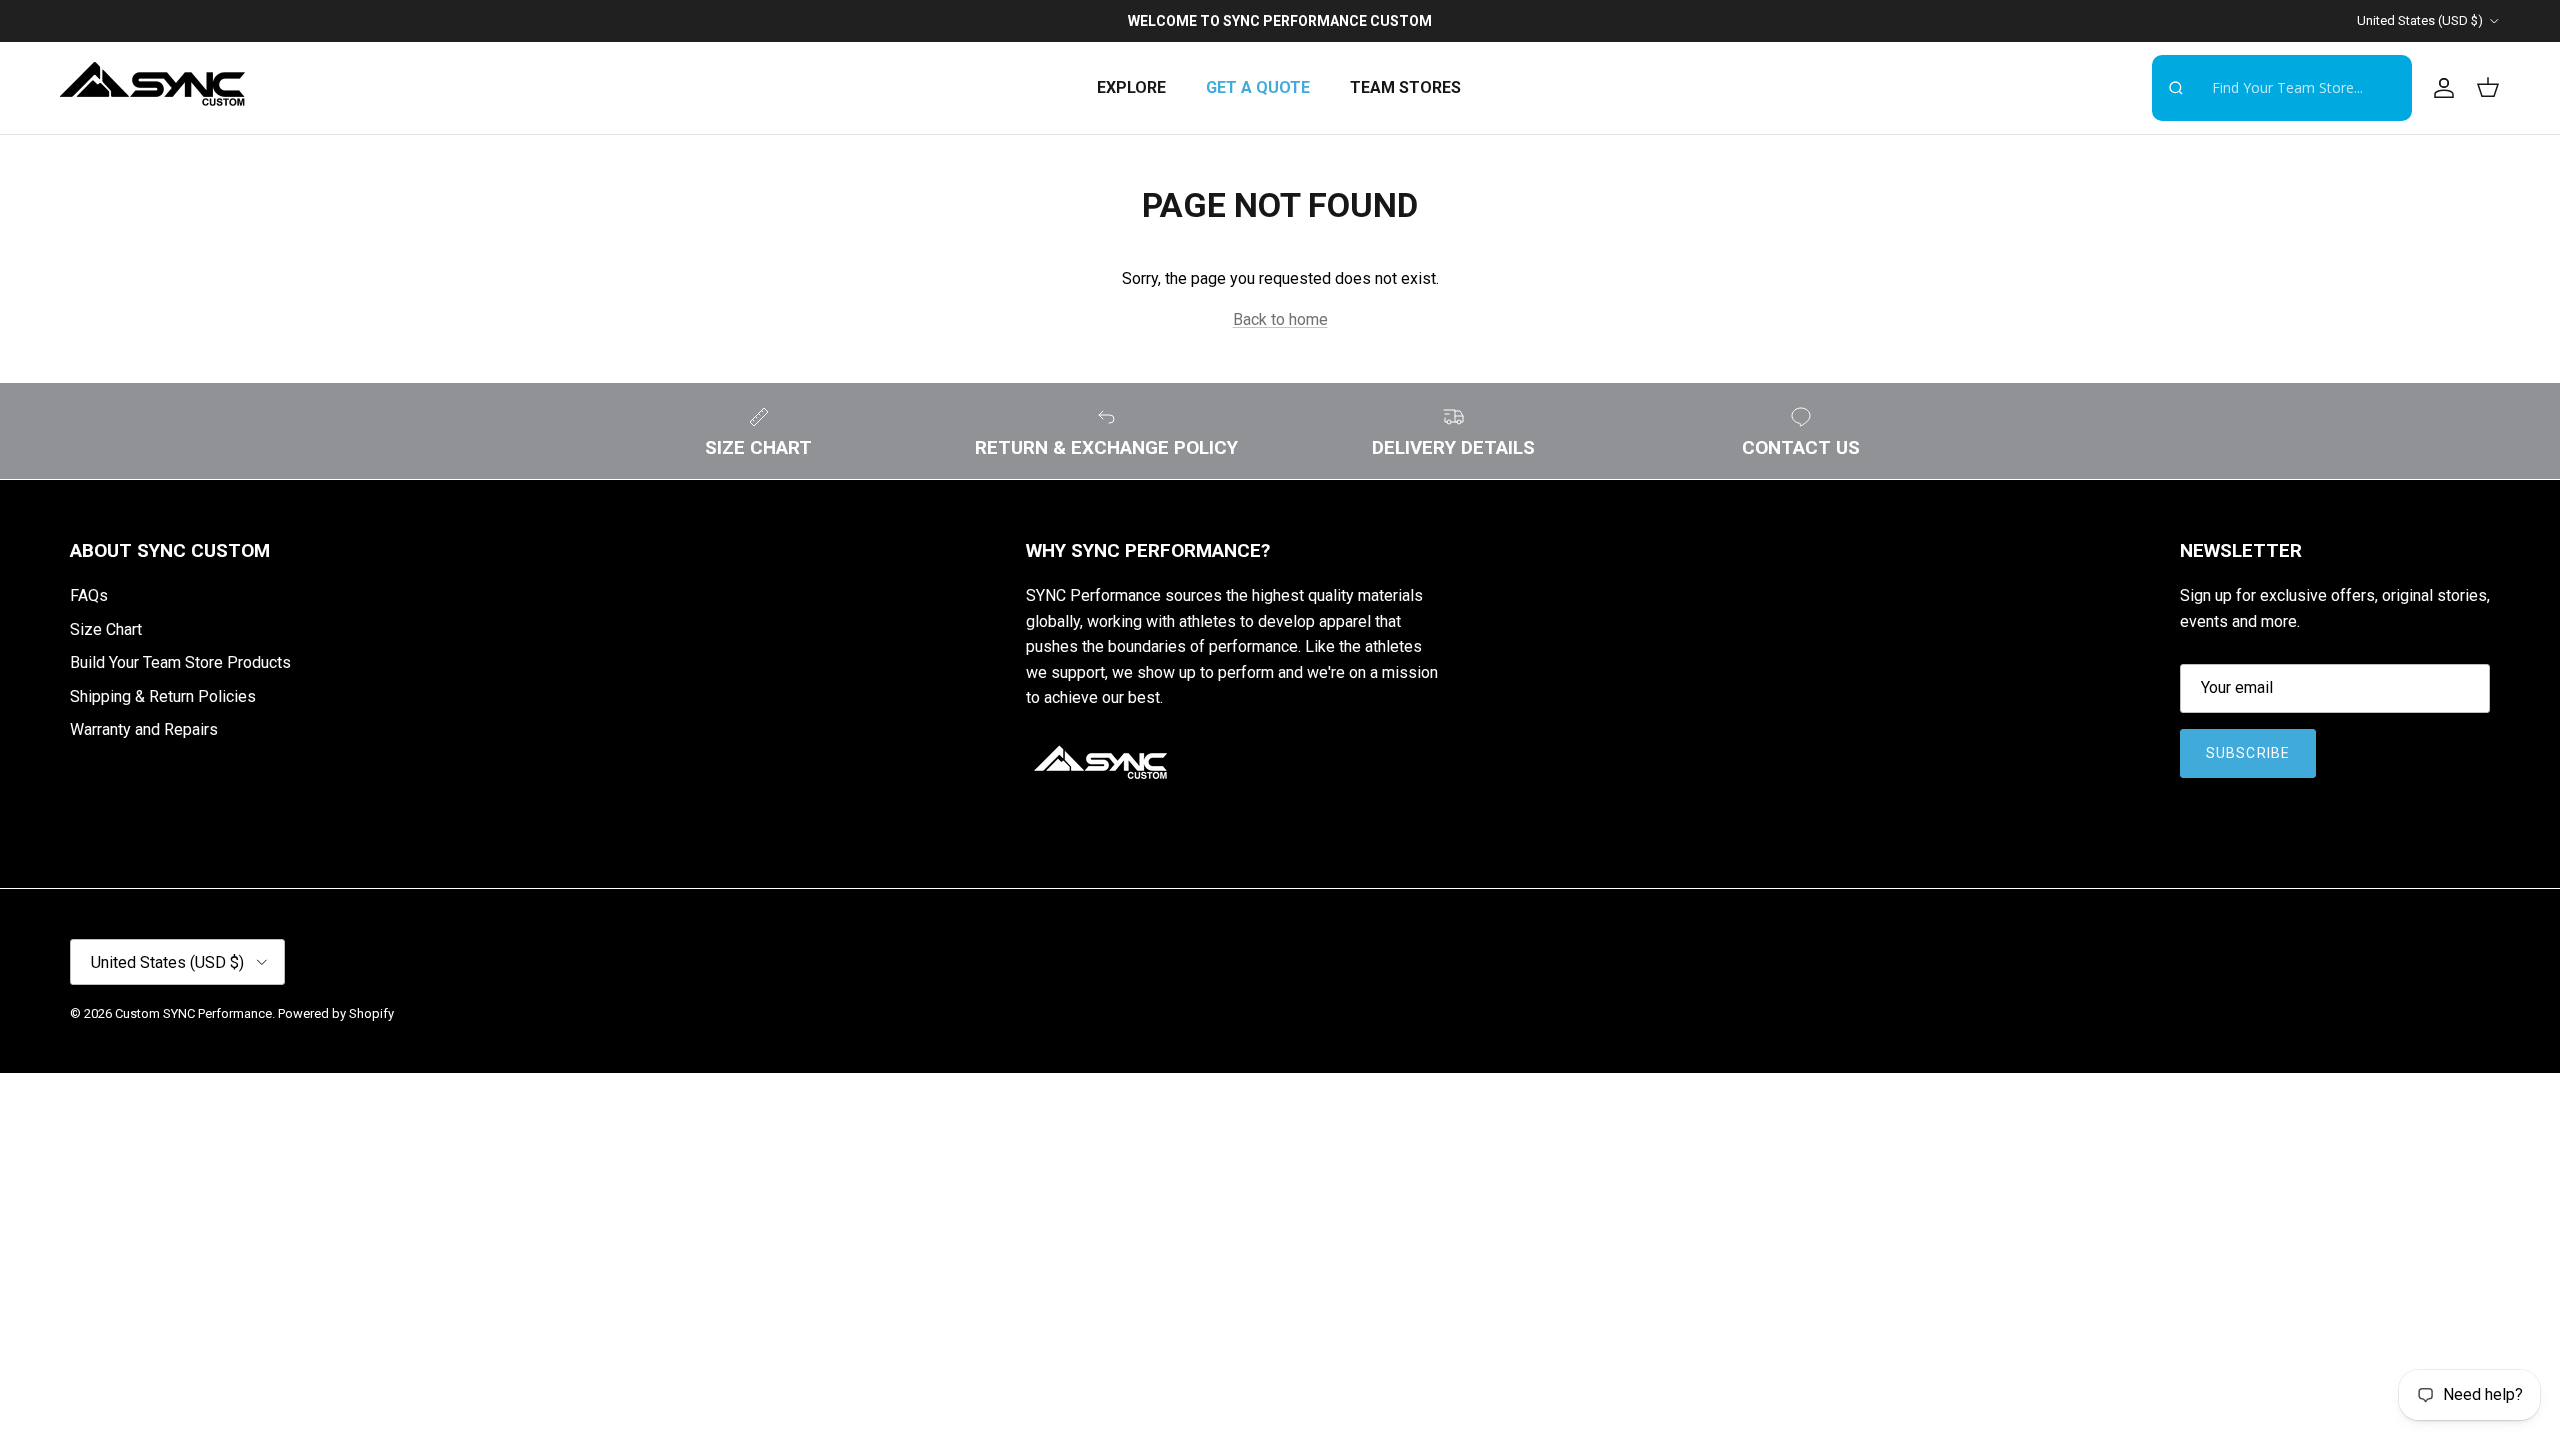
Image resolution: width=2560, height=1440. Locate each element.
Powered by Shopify (336, 1013)
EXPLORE (1131, 87)
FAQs (89, 595)
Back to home (1280, 319)
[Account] (2440, 88)
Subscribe (2248, 753)
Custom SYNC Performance (193, 1013)
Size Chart (106, 629)
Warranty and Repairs (144, 729)
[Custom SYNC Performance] (152, 88)
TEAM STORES (1405, 87)
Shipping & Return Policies (163, 696)
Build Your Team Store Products (180, 662)
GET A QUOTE (1258, 87)
